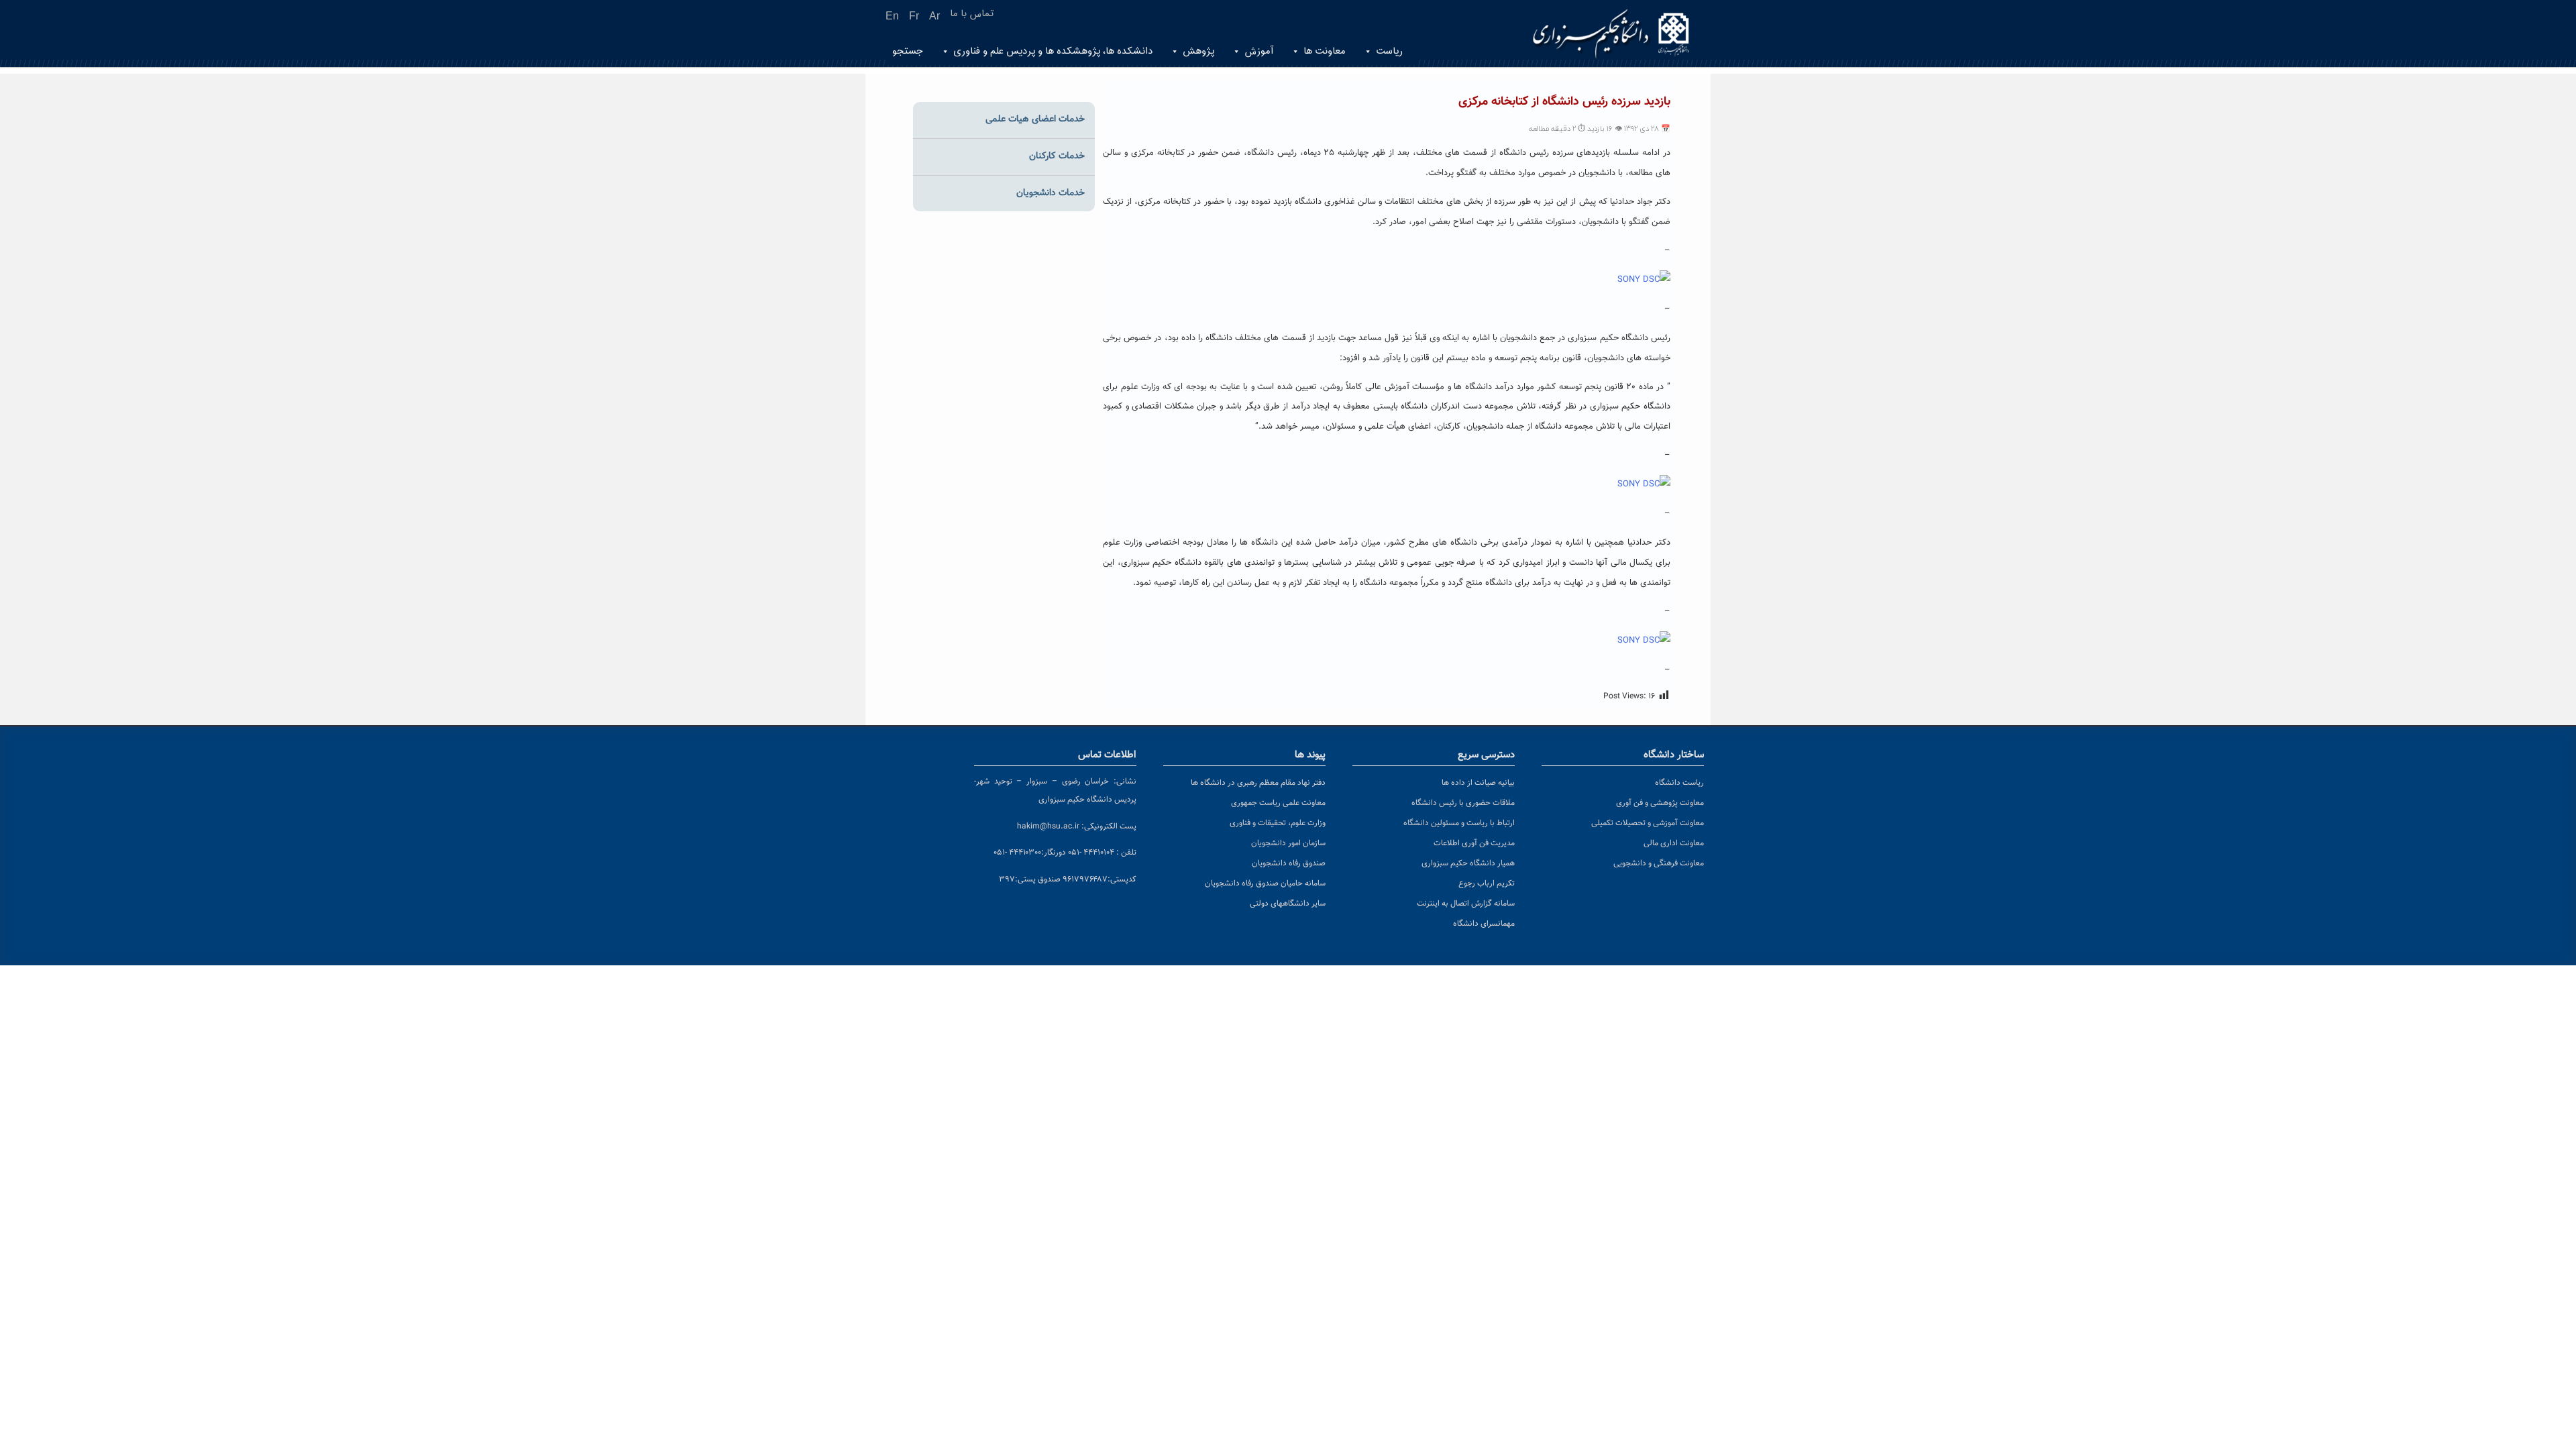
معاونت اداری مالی (1674, 843)
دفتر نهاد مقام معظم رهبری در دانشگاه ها (1258, 783)
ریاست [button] (1389, 51)
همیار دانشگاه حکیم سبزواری (1468, 863)
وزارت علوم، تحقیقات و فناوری (1278, 823)
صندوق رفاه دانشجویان (1289, 863)
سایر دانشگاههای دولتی (1288, 904)
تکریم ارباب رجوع (1487, 883)
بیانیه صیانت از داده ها (1478, 783)
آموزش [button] (1259, 51)
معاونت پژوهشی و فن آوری (1660, 803)
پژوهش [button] (1198, 51)
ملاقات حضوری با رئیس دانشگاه (1463, 803)
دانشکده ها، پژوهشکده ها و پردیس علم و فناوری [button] (1053, 51)
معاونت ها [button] (1325, 51)
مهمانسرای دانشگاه (1484, 924)
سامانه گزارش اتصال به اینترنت (1466, 904)
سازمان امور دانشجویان (1288, 843)
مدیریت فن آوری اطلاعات (1474, 843)
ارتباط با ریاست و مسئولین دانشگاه (1459, 823)
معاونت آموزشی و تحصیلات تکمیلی (1648, 823)
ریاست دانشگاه (1679, 783)
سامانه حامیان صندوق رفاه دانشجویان (1265, 883)
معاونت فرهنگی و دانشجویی (1659, 863)
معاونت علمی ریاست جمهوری (1278, 803)
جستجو (908, 51)
